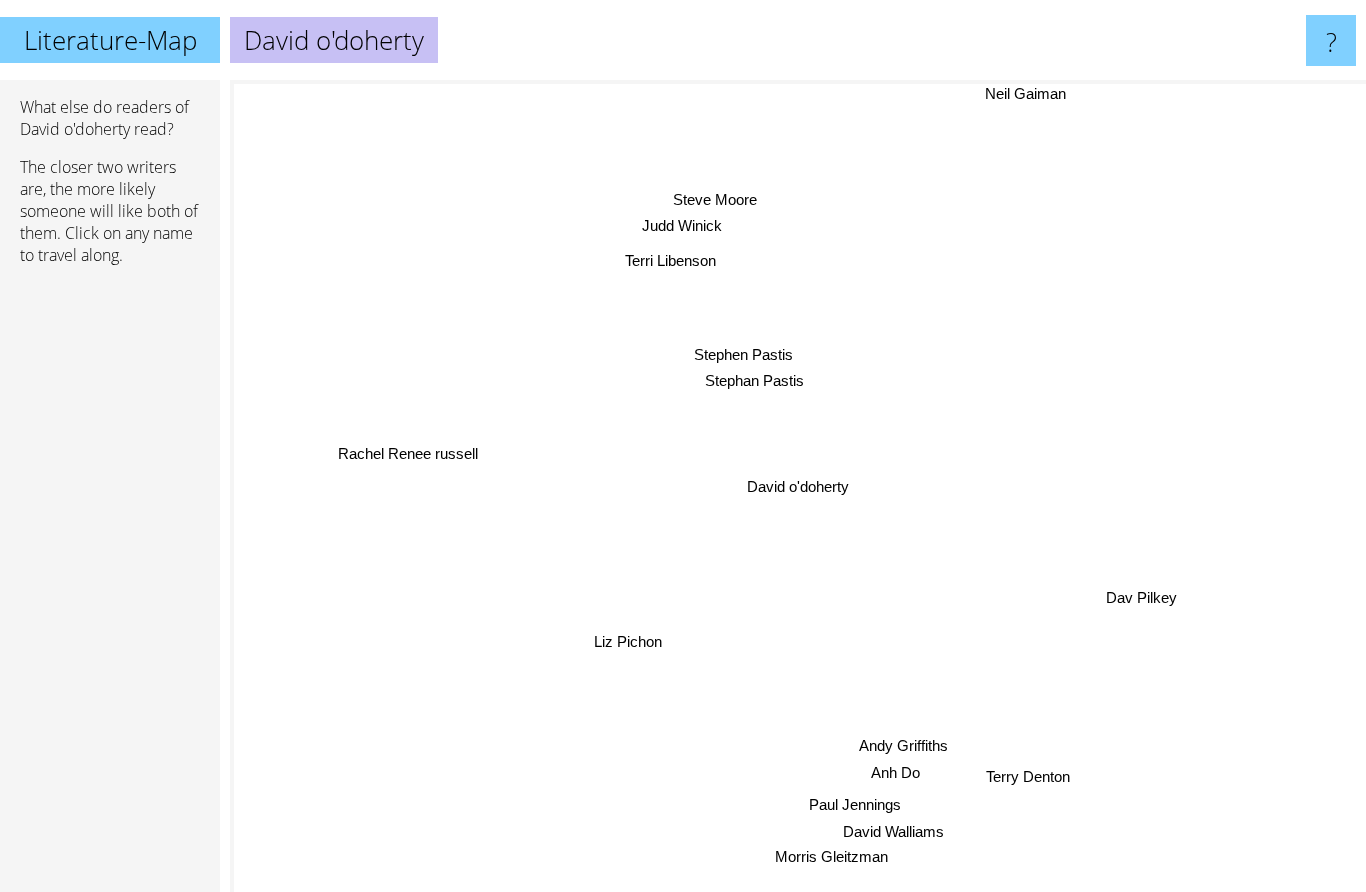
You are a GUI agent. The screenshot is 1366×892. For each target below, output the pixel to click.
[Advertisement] (110, 587)
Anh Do (893, 772)
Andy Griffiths (902, 745)
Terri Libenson (672, 259)
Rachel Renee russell (408, 450)
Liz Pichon (626, 640)
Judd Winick (684, 224)
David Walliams (889, 831)
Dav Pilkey (1141, 597)
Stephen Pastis (743, 354)
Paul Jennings (854, 805)
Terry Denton (1026, 777)
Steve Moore (716, 198)
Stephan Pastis (754, 380)
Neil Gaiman (1026, 93)
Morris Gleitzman (830, 857)
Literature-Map (110, 40)
